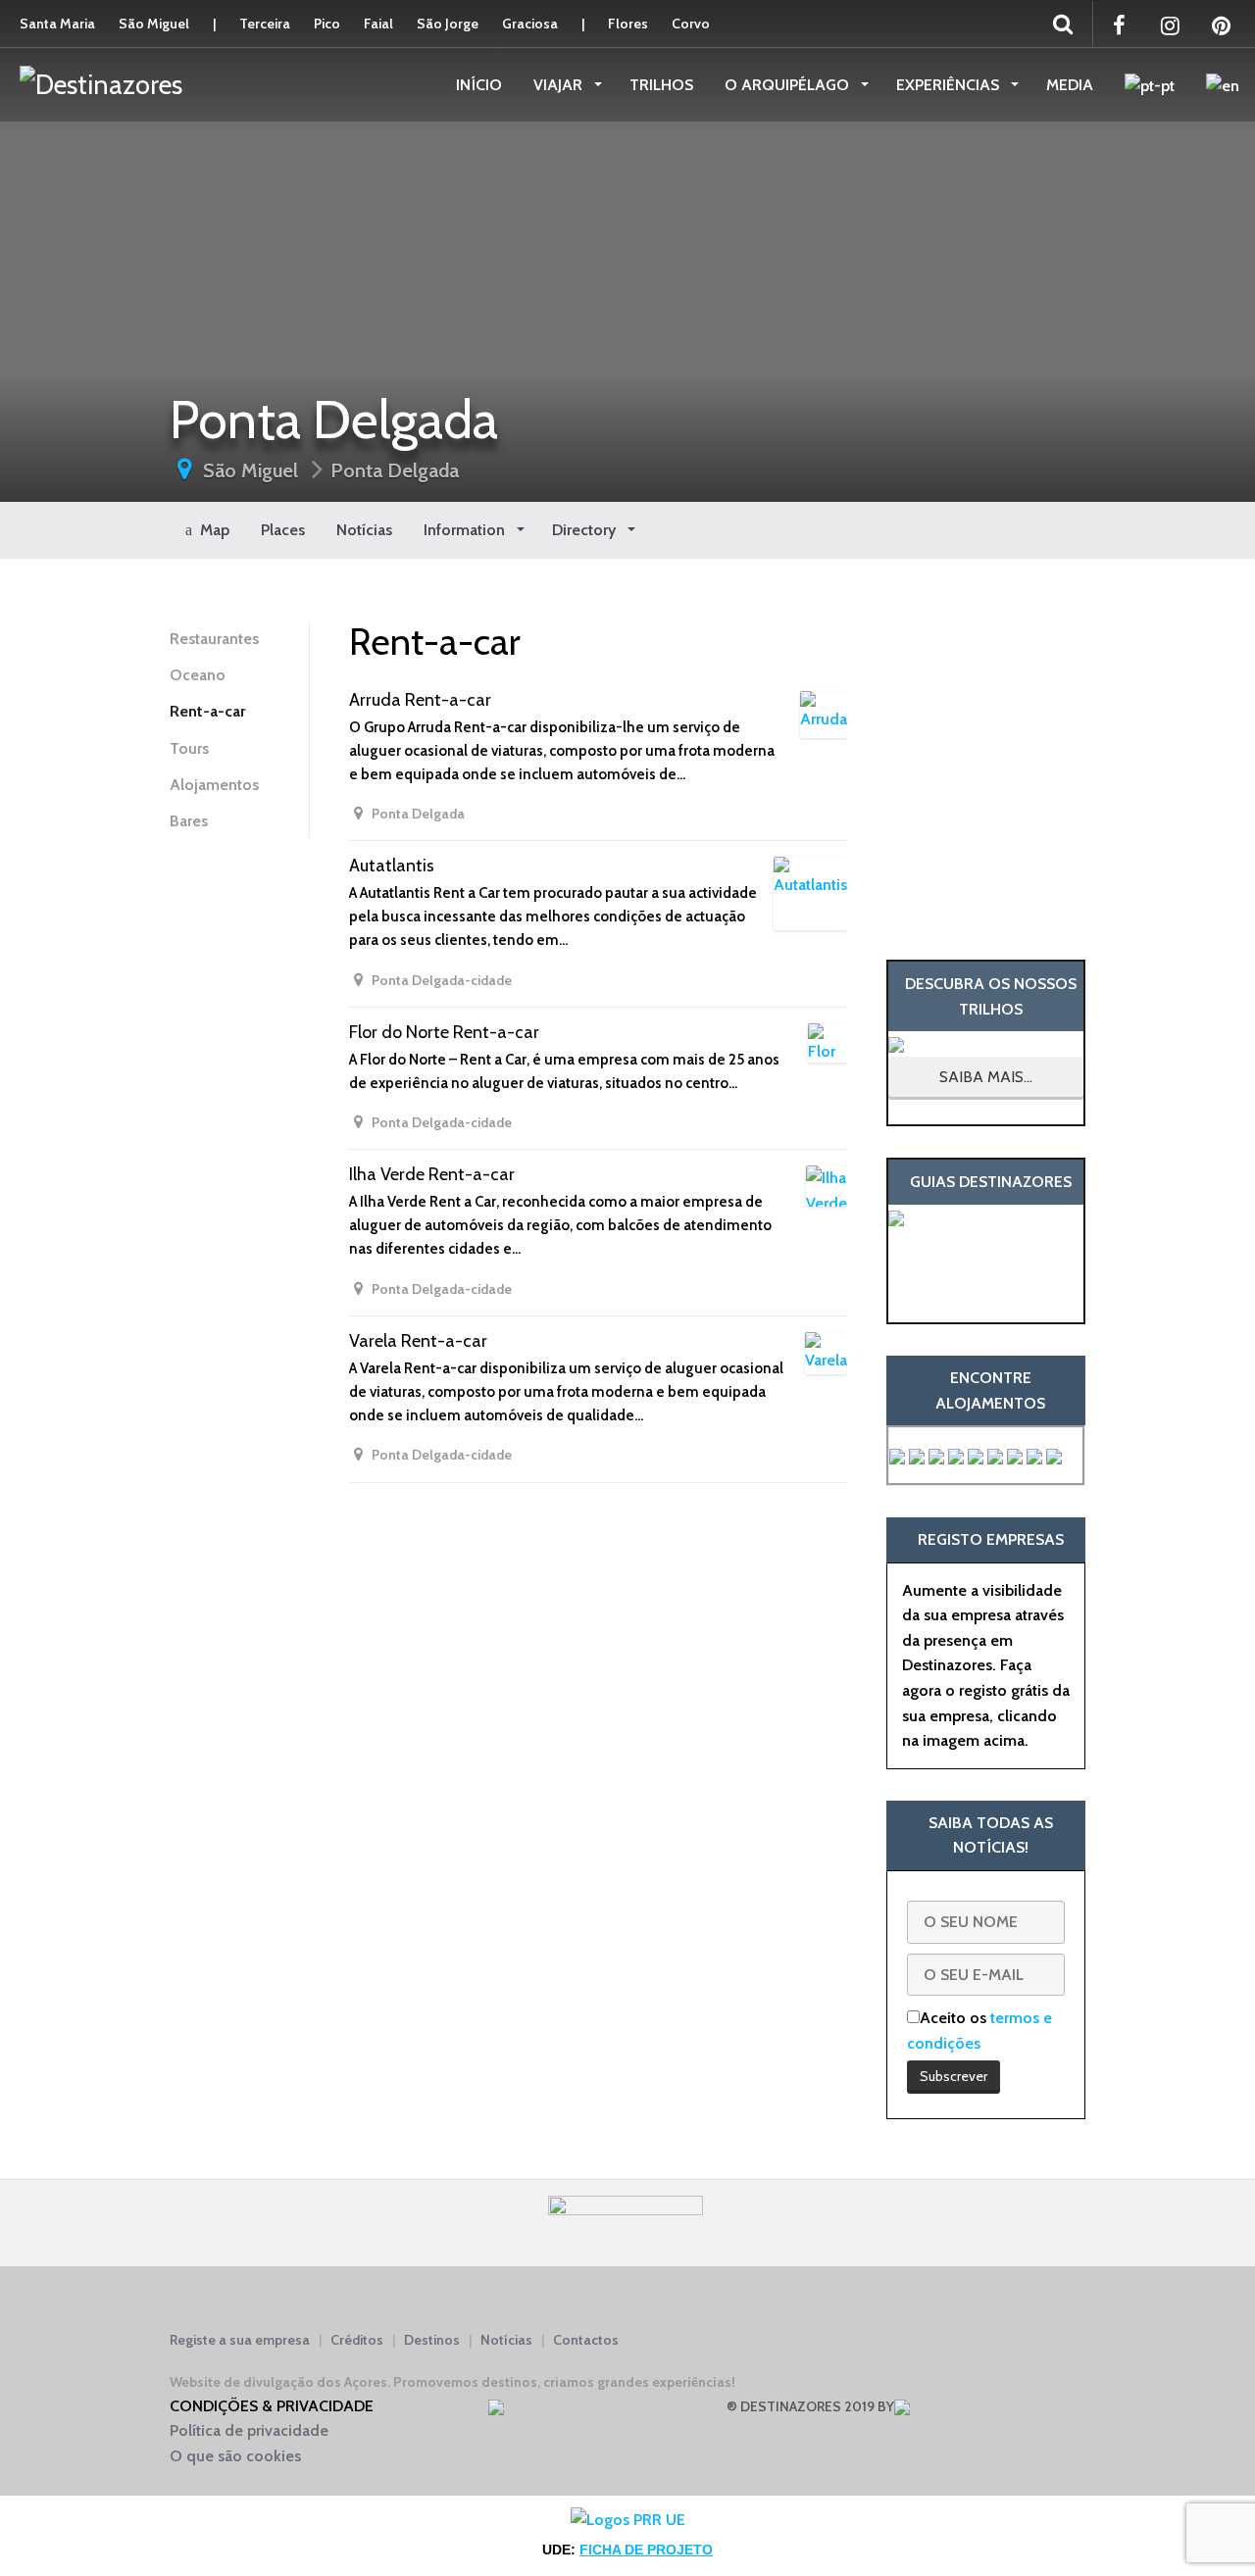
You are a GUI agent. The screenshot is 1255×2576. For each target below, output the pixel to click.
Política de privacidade (249, 2430)
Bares (189, 821)
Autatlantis (392, 866)
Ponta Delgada (395, 471)
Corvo (691, 24)
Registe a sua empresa (240, 2340)
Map (211, 530)
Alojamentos (214, 785)
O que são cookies (235, 2456)
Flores (628, 24)
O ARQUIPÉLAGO (789, 85)
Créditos (357, 2340)
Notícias (364, 530)
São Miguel (154, 24)
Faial (378, 24)
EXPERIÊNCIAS (950, 85)
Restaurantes (214, 639)
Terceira (265, 24)
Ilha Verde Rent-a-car (432, 1174)
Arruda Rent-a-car (420, 700)
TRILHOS (661, 85)
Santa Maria (57, 24)
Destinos (432, 2340)
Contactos (586, 2340)
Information (466, 530)
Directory (586, 530)
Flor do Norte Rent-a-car (444, 1032)
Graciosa (530, 24)
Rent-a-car (207, 711)
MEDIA (1070, 85)
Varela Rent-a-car (418, 1341)
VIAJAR (560, 85)
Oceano (198, 675)
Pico (327, 24)
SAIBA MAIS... (986, 1077)
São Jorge (448, 24)
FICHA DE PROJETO (646, 2550)
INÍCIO (479, 85)
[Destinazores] (101, 83)
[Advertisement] (986, 759)
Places (283, 530)
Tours (189, 748)
